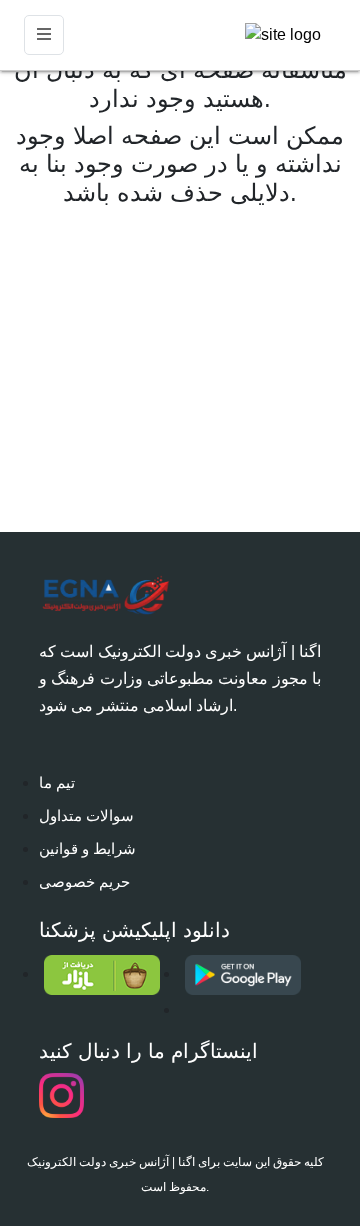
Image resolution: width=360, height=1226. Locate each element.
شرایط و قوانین (87, 848)
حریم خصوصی (84, 881)
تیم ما (57, 782)
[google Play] (250, 975)
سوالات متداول (86, 815)
